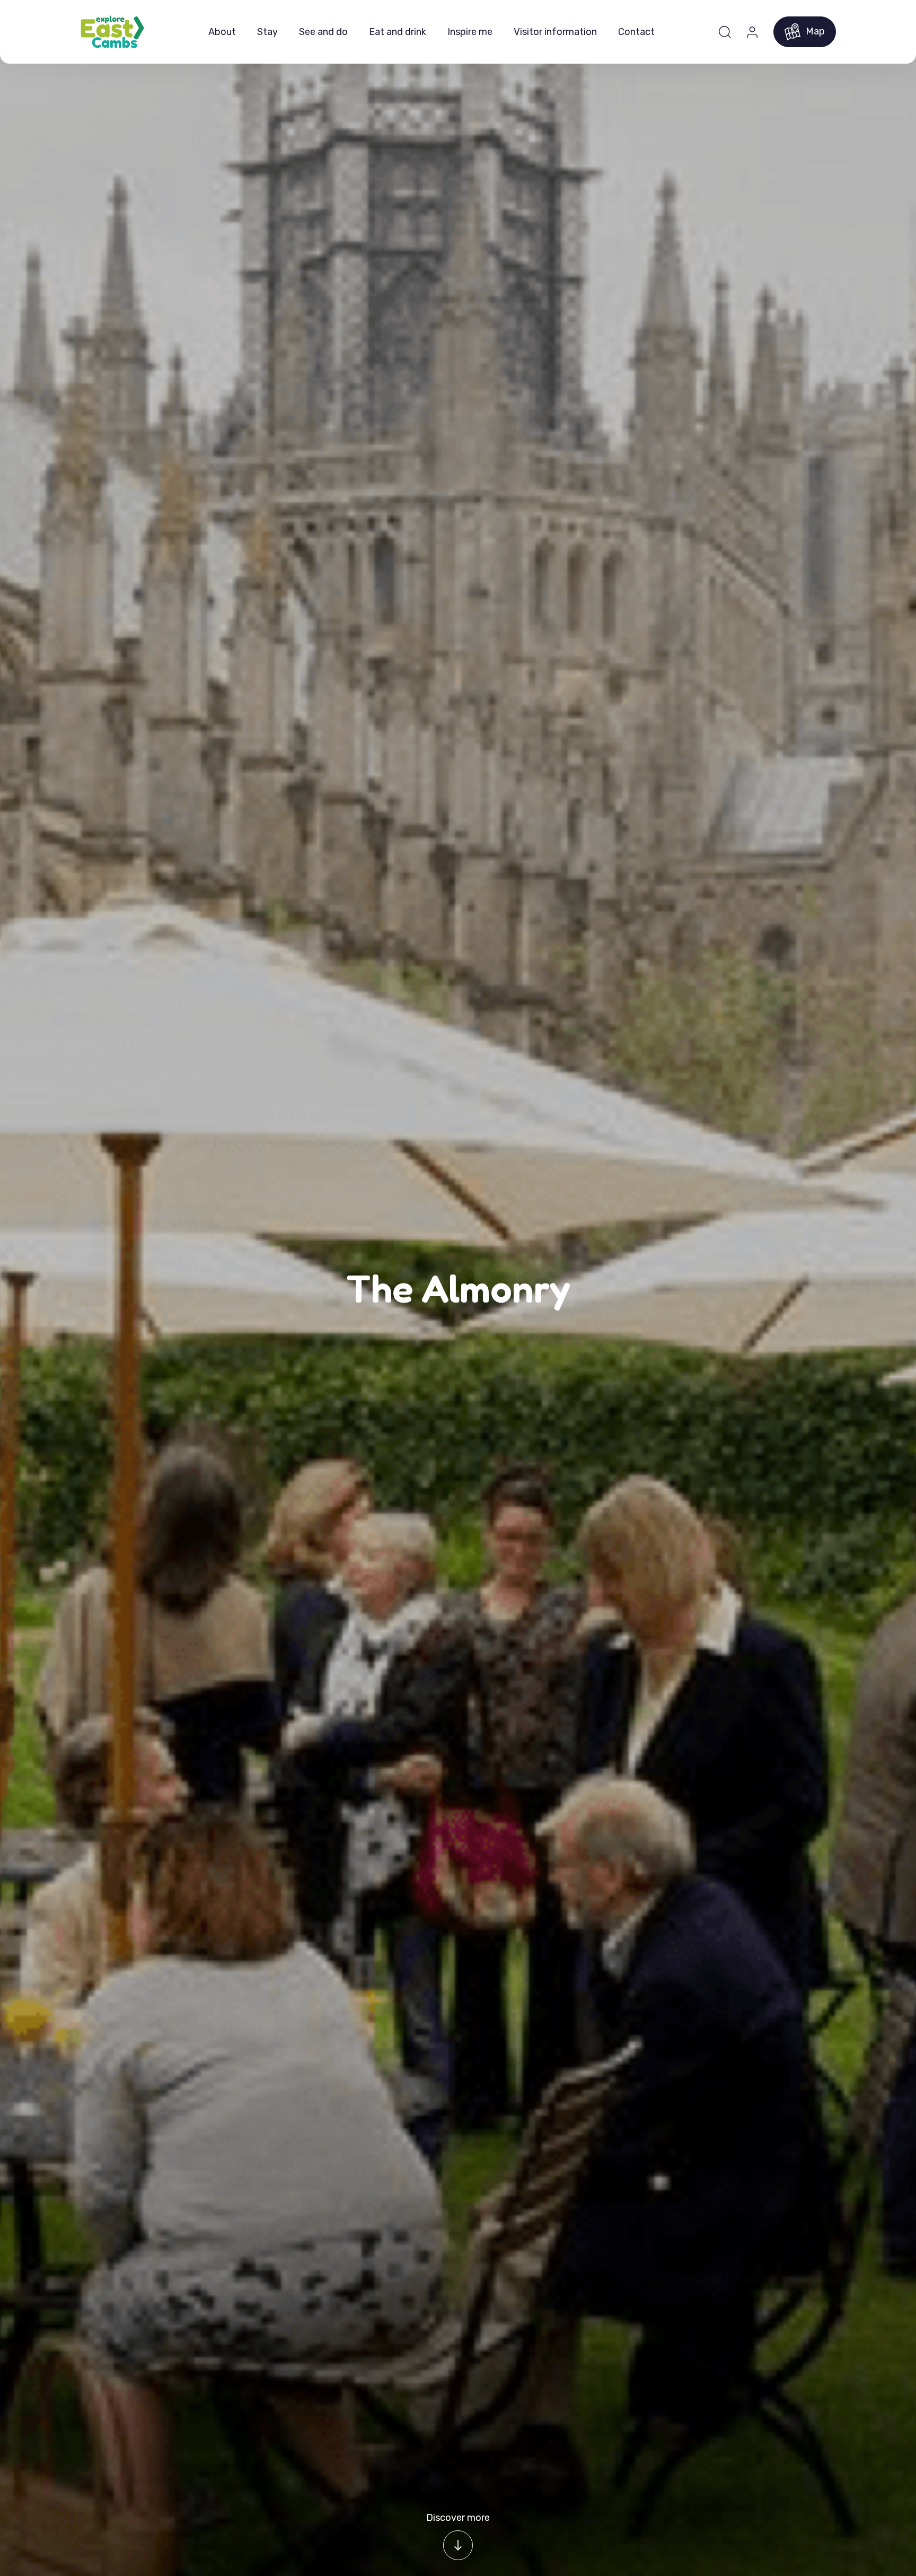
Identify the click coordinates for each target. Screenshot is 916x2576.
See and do (323, 32)
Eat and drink (398, 32)
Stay (267, 32)
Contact (636, 32)
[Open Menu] (725, 32)
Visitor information (555, 32)
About (222, 32)
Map (815, 31)
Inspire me (470, 32)
